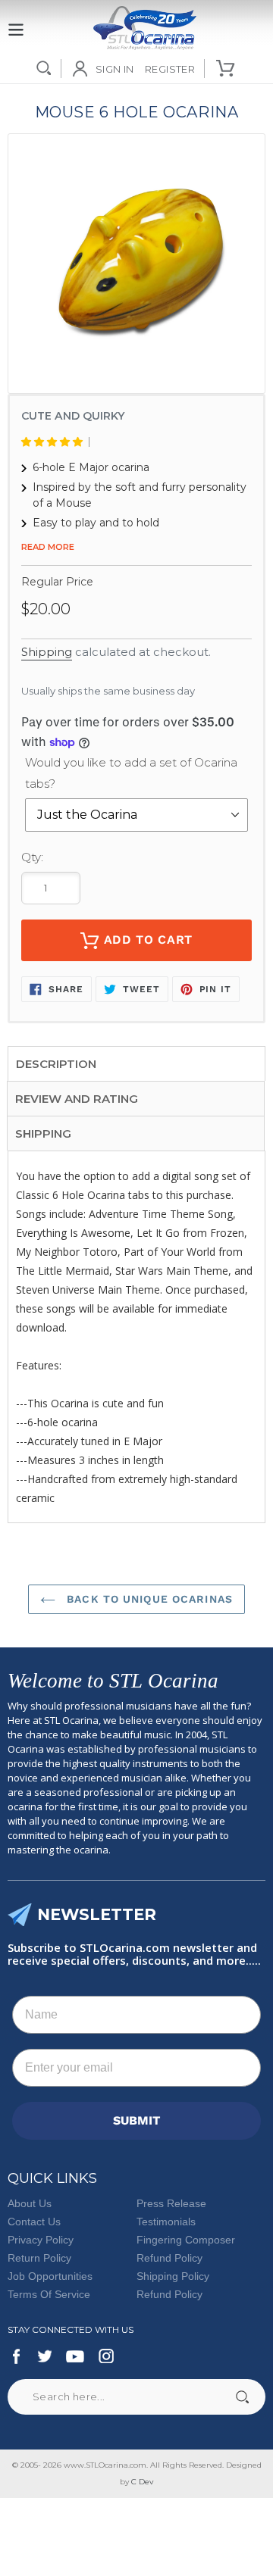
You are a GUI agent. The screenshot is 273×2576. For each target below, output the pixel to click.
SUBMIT (136, 2120)
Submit (242, 2397)
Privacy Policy (41, 2240)
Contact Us (34, 2222)
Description (56, 1064)
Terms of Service (49, 2294)
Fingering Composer (186, 2240)
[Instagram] (106, 2356)
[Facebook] (17, 2356)
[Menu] (16, 21)
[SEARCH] (44, 68)
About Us (30, 2203)
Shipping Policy (173, 2276)
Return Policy (39, 2258)
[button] (55, 442)
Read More (48, 547)
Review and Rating (77, 1099)
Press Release (171, 2203)
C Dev (142, 2482)
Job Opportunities (50, 2276)
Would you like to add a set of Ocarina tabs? (131, 773)
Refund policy (169, 2294)
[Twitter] (44, 2356)
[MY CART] (226, 68)
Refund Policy (169, 2258)
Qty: (32, 857)
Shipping (47, 652)
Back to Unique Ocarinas (148, 1599)
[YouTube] (75, 2356)
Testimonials (166, 2222)
